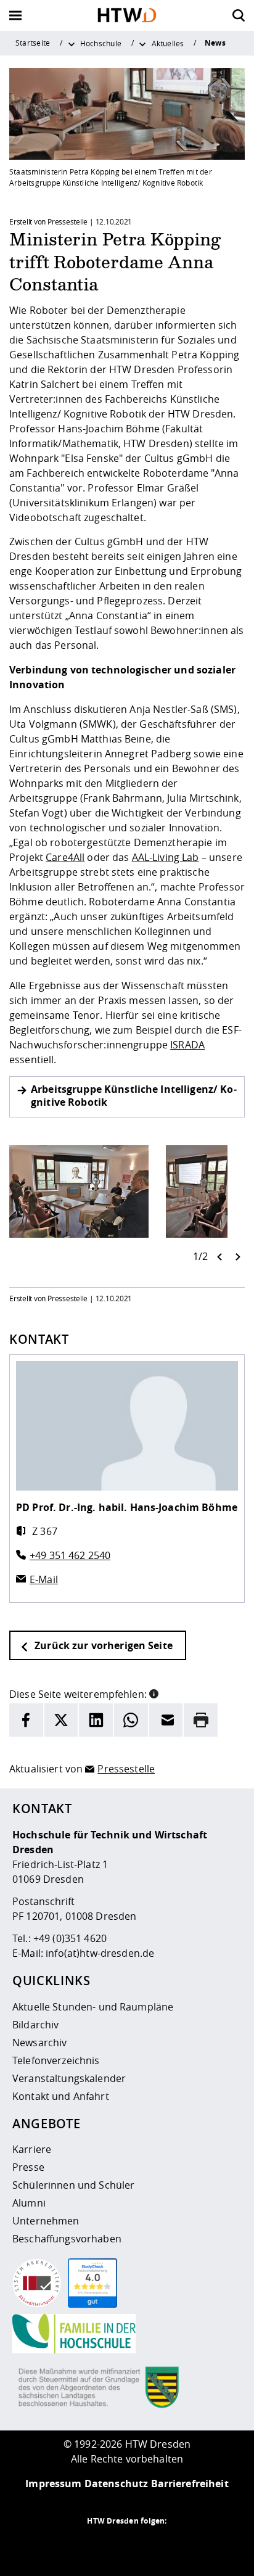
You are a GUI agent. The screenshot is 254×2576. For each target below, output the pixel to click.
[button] (154, 1693)
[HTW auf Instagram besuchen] (102, 2545)
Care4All (65, 857)
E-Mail (44, 1579)
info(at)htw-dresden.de (100, 1953)
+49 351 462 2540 (70, 1555)
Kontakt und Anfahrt (61, 2096)
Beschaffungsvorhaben (67, 2239)
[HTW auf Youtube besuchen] (176, 2545)
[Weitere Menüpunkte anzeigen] (72, 43)
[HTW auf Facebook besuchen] (152, 2545)
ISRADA (187, 1045)
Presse (28, 2167)
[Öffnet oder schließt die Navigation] (15, 15)
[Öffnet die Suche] (239, 15)
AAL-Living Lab (166, 857)
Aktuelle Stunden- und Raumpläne (93, 2007)
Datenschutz (117, 2483)
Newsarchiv (39, 2043)
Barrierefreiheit (190, 2483)
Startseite (33, 43)
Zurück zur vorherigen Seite (102, 1645)
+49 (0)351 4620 (70, 1938)
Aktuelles (168, 43)
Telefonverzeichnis (56, 2060)
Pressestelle (126, 1769)
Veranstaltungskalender (69, 2078)
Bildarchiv (35, 2025)
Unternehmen (46, 2221)
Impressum (53, 2483)
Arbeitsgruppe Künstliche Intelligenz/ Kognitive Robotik (134, 1096)
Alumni (29, 2203)
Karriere (32, 2149)
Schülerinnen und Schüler (73, 2185)
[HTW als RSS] (78, 2545)
